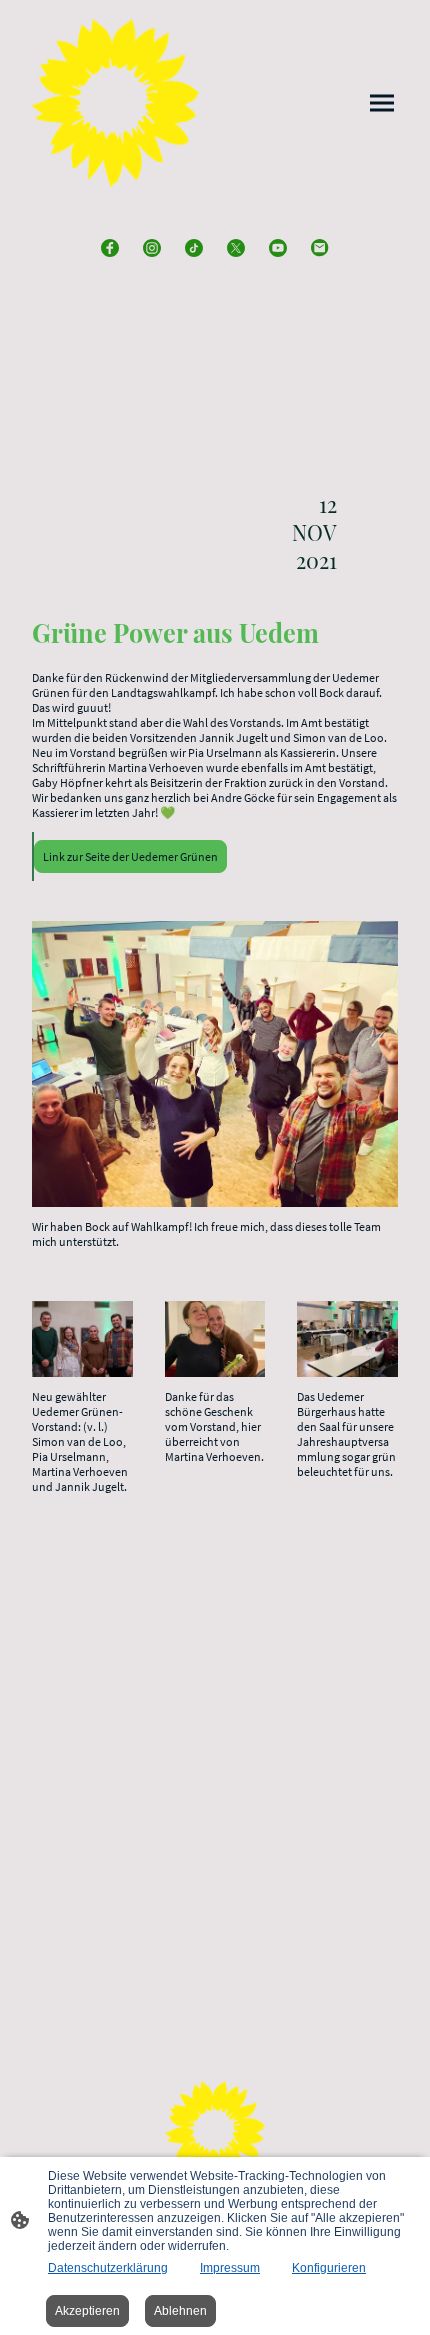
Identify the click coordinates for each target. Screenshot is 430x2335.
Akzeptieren (87, 2311)
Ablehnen (180, 2311)
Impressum (230, 2268)
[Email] (320, 248)
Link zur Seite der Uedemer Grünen (130, 856)
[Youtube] (278, 248)
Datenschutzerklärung (108, 2268)
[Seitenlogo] (115, 103)
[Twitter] (236, 248)
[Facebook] (110, 248)
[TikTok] (194, 248)
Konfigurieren (329, 2268)
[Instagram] (152, 248)
